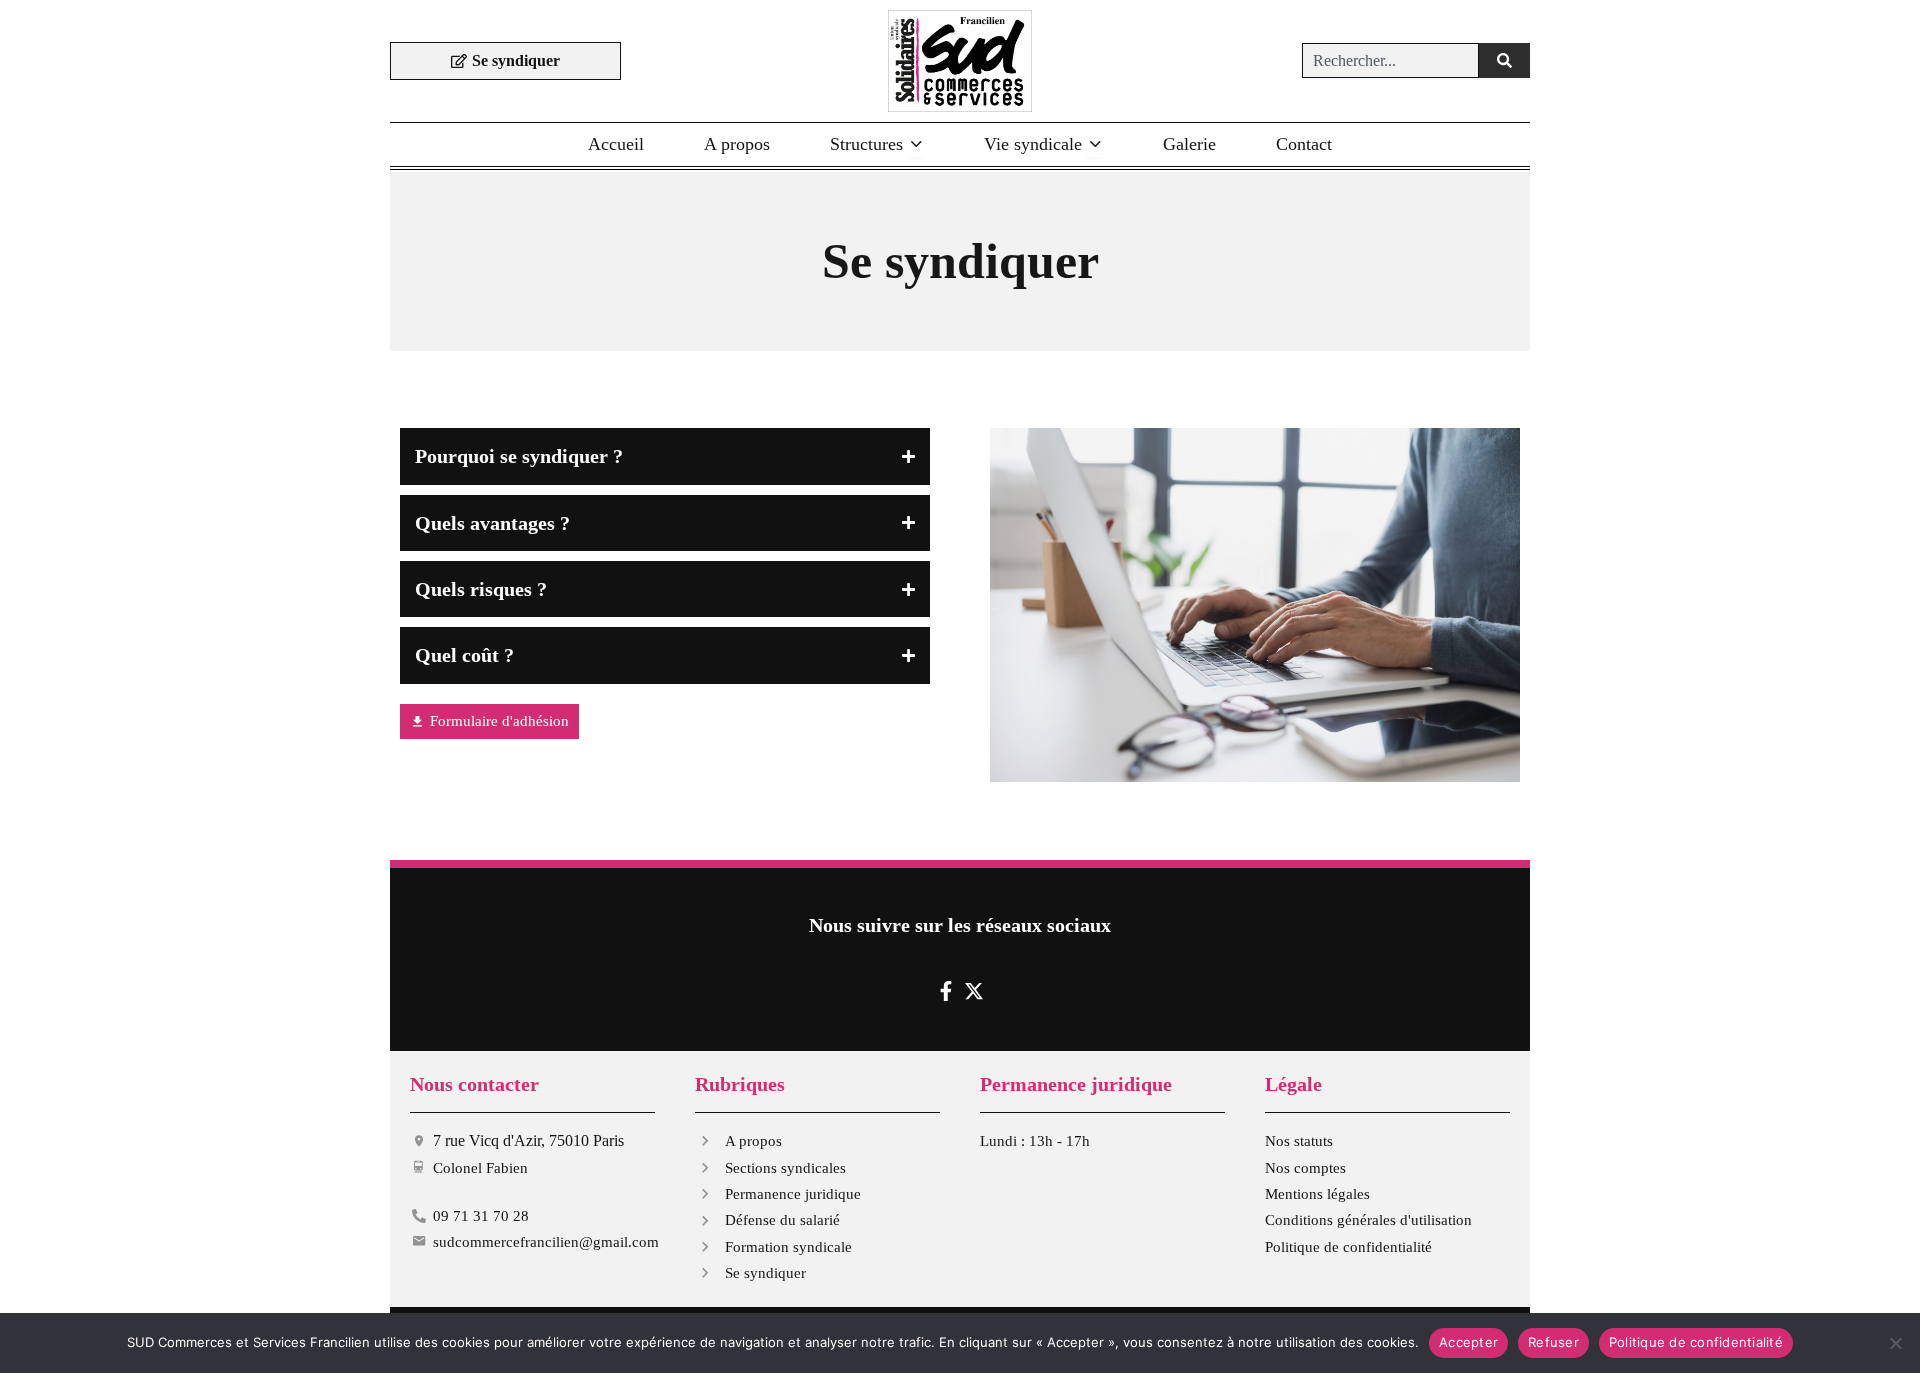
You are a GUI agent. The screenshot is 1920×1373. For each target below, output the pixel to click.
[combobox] (1390, 60)
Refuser (1553, 1342)
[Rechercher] (1504, 60)
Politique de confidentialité (1696, 1342)
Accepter (1468, 1342)
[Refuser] (1895, 1343)
